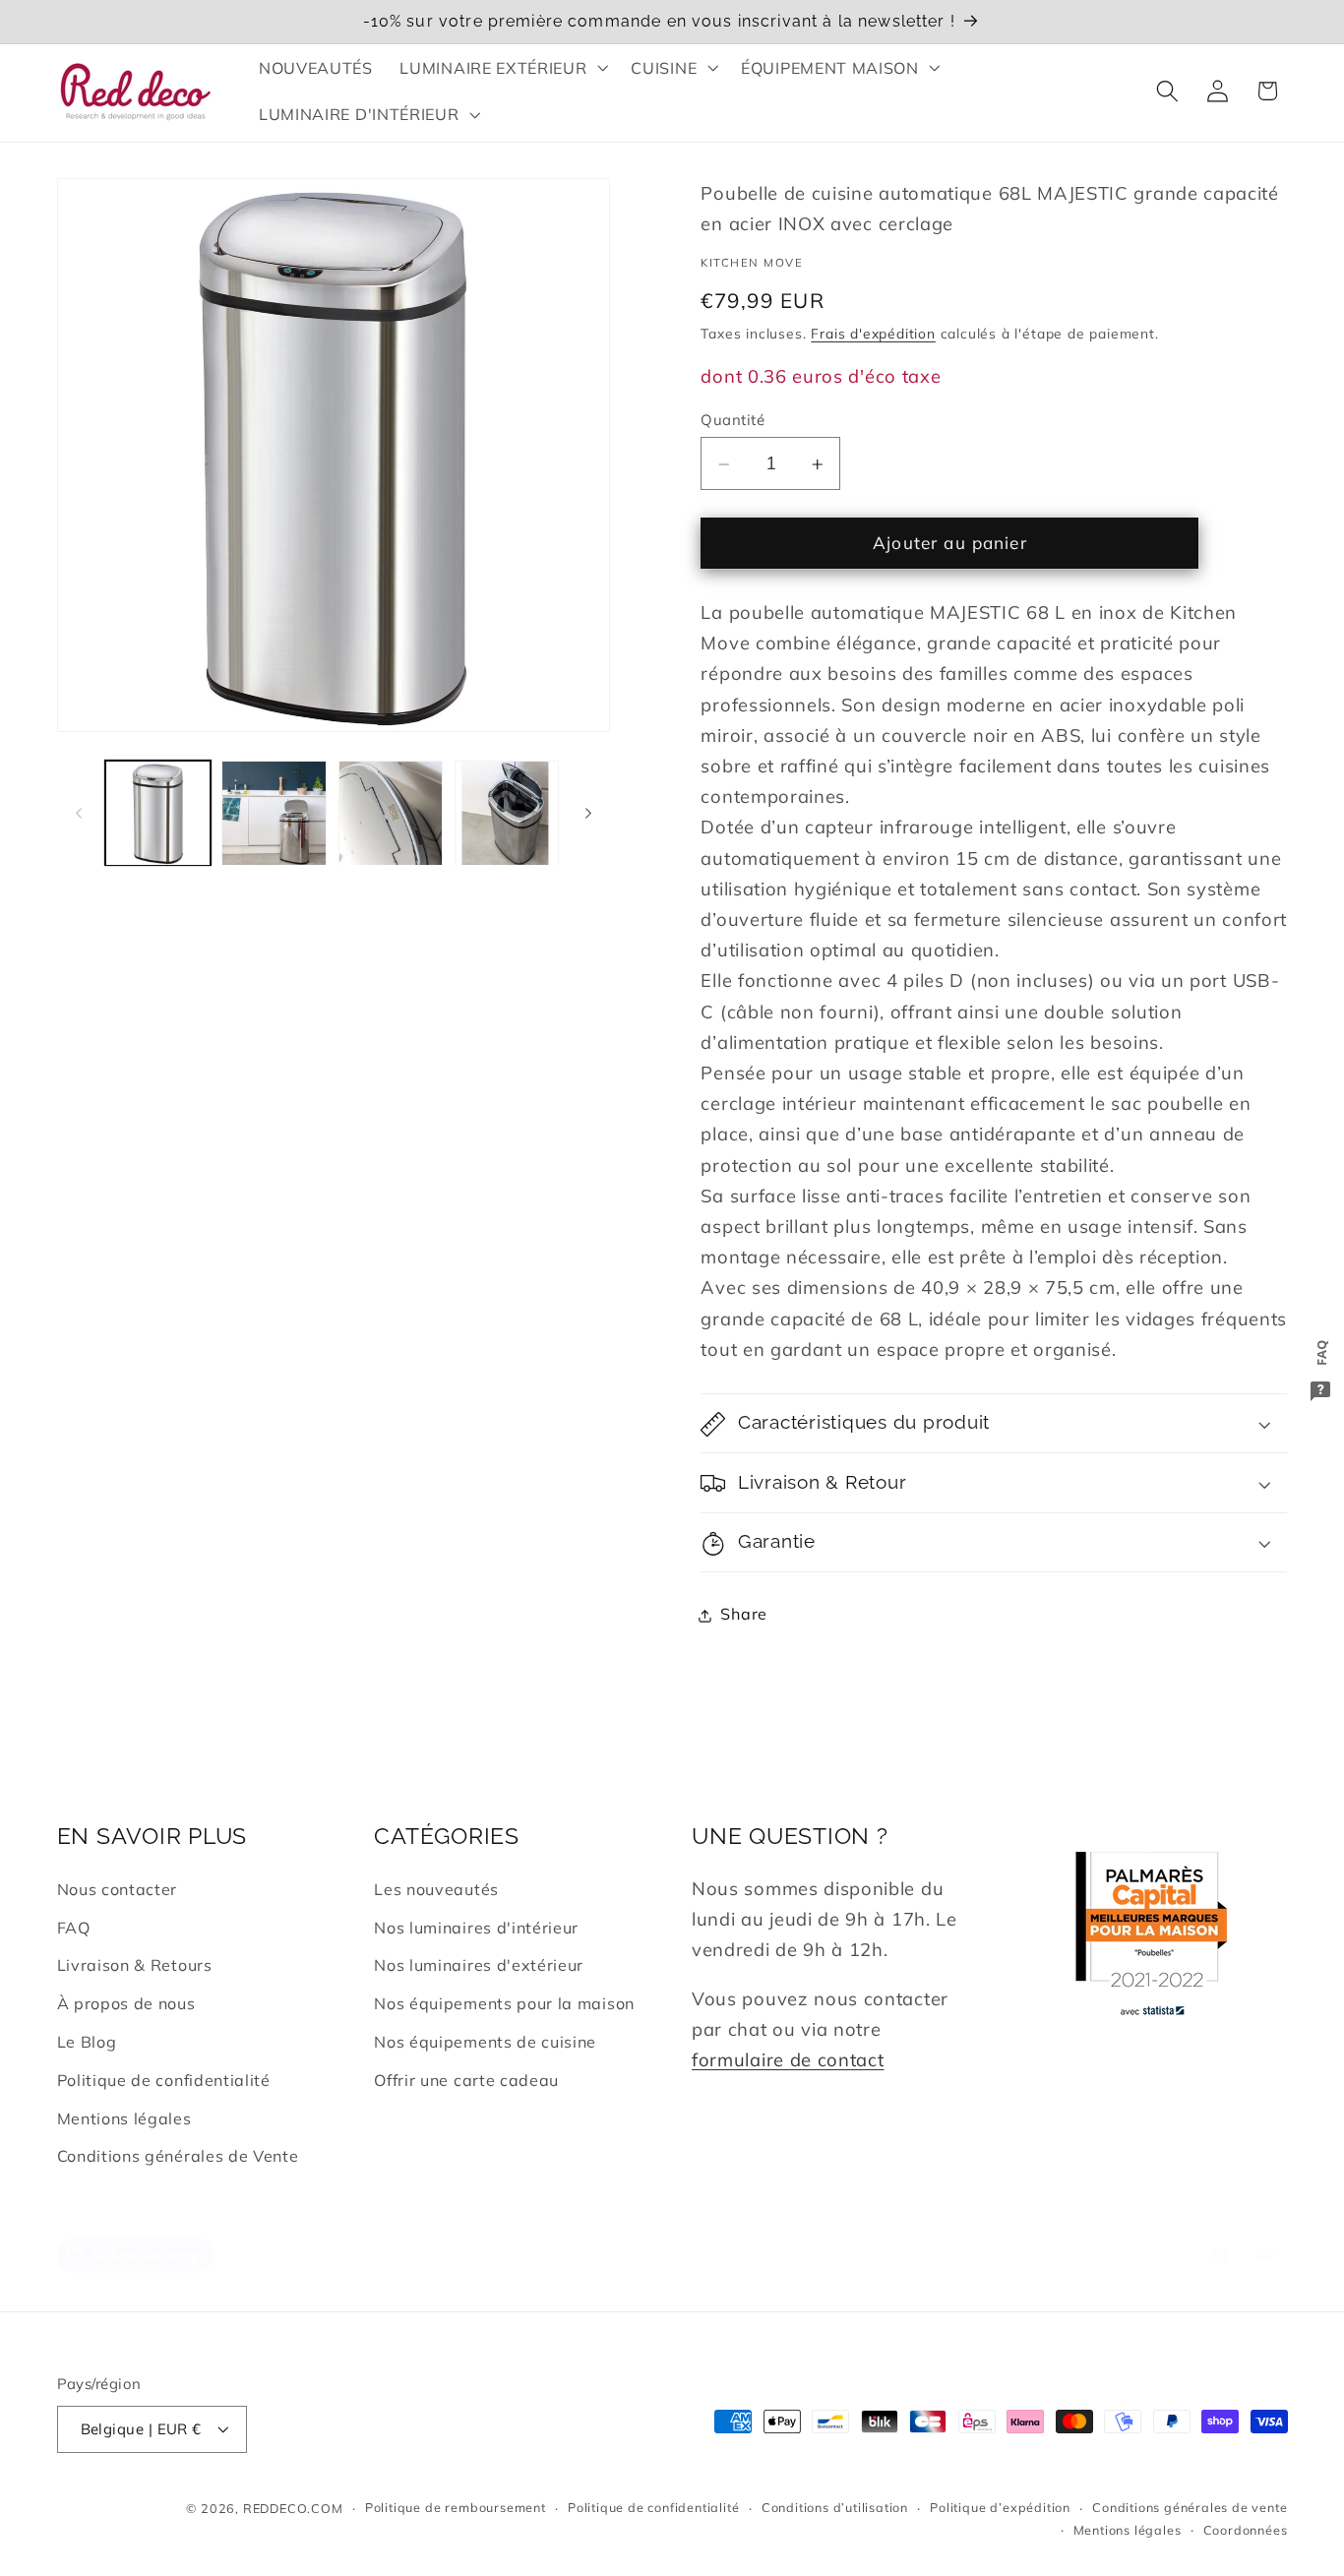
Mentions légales (124, 2118)
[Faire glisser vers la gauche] (79, 814)
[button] (502, 68)
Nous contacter (118, 1889)
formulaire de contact (788, 2060)
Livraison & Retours (135, 1966)
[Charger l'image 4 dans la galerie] (507, 813)
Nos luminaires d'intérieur (476, 1928)
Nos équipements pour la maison (504, 2003)
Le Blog (87, 2042)
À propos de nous (126, 2003)
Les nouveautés (436, 1889)
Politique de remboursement (456, 2508)
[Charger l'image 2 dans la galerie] (274, 813)
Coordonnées (1246, 2530)
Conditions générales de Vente (178, 2156)
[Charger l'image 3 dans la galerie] (391, 813)
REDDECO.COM (293, 2508)
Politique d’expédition (1000, 2508)
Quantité (733, 420)
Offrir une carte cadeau (466, 2080)
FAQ (74, 1928)
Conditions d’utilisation (835, 2508)
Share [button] (743, 1615)
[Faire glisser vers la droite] (588, 814)
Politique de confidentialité (164, 2080)
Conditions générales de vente (1190, 2508)
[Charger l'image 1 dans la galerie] (158, 813)
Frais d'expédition (873, 334)
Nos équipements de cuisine (485, 2042)
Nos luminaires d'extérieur (479, 1966)
